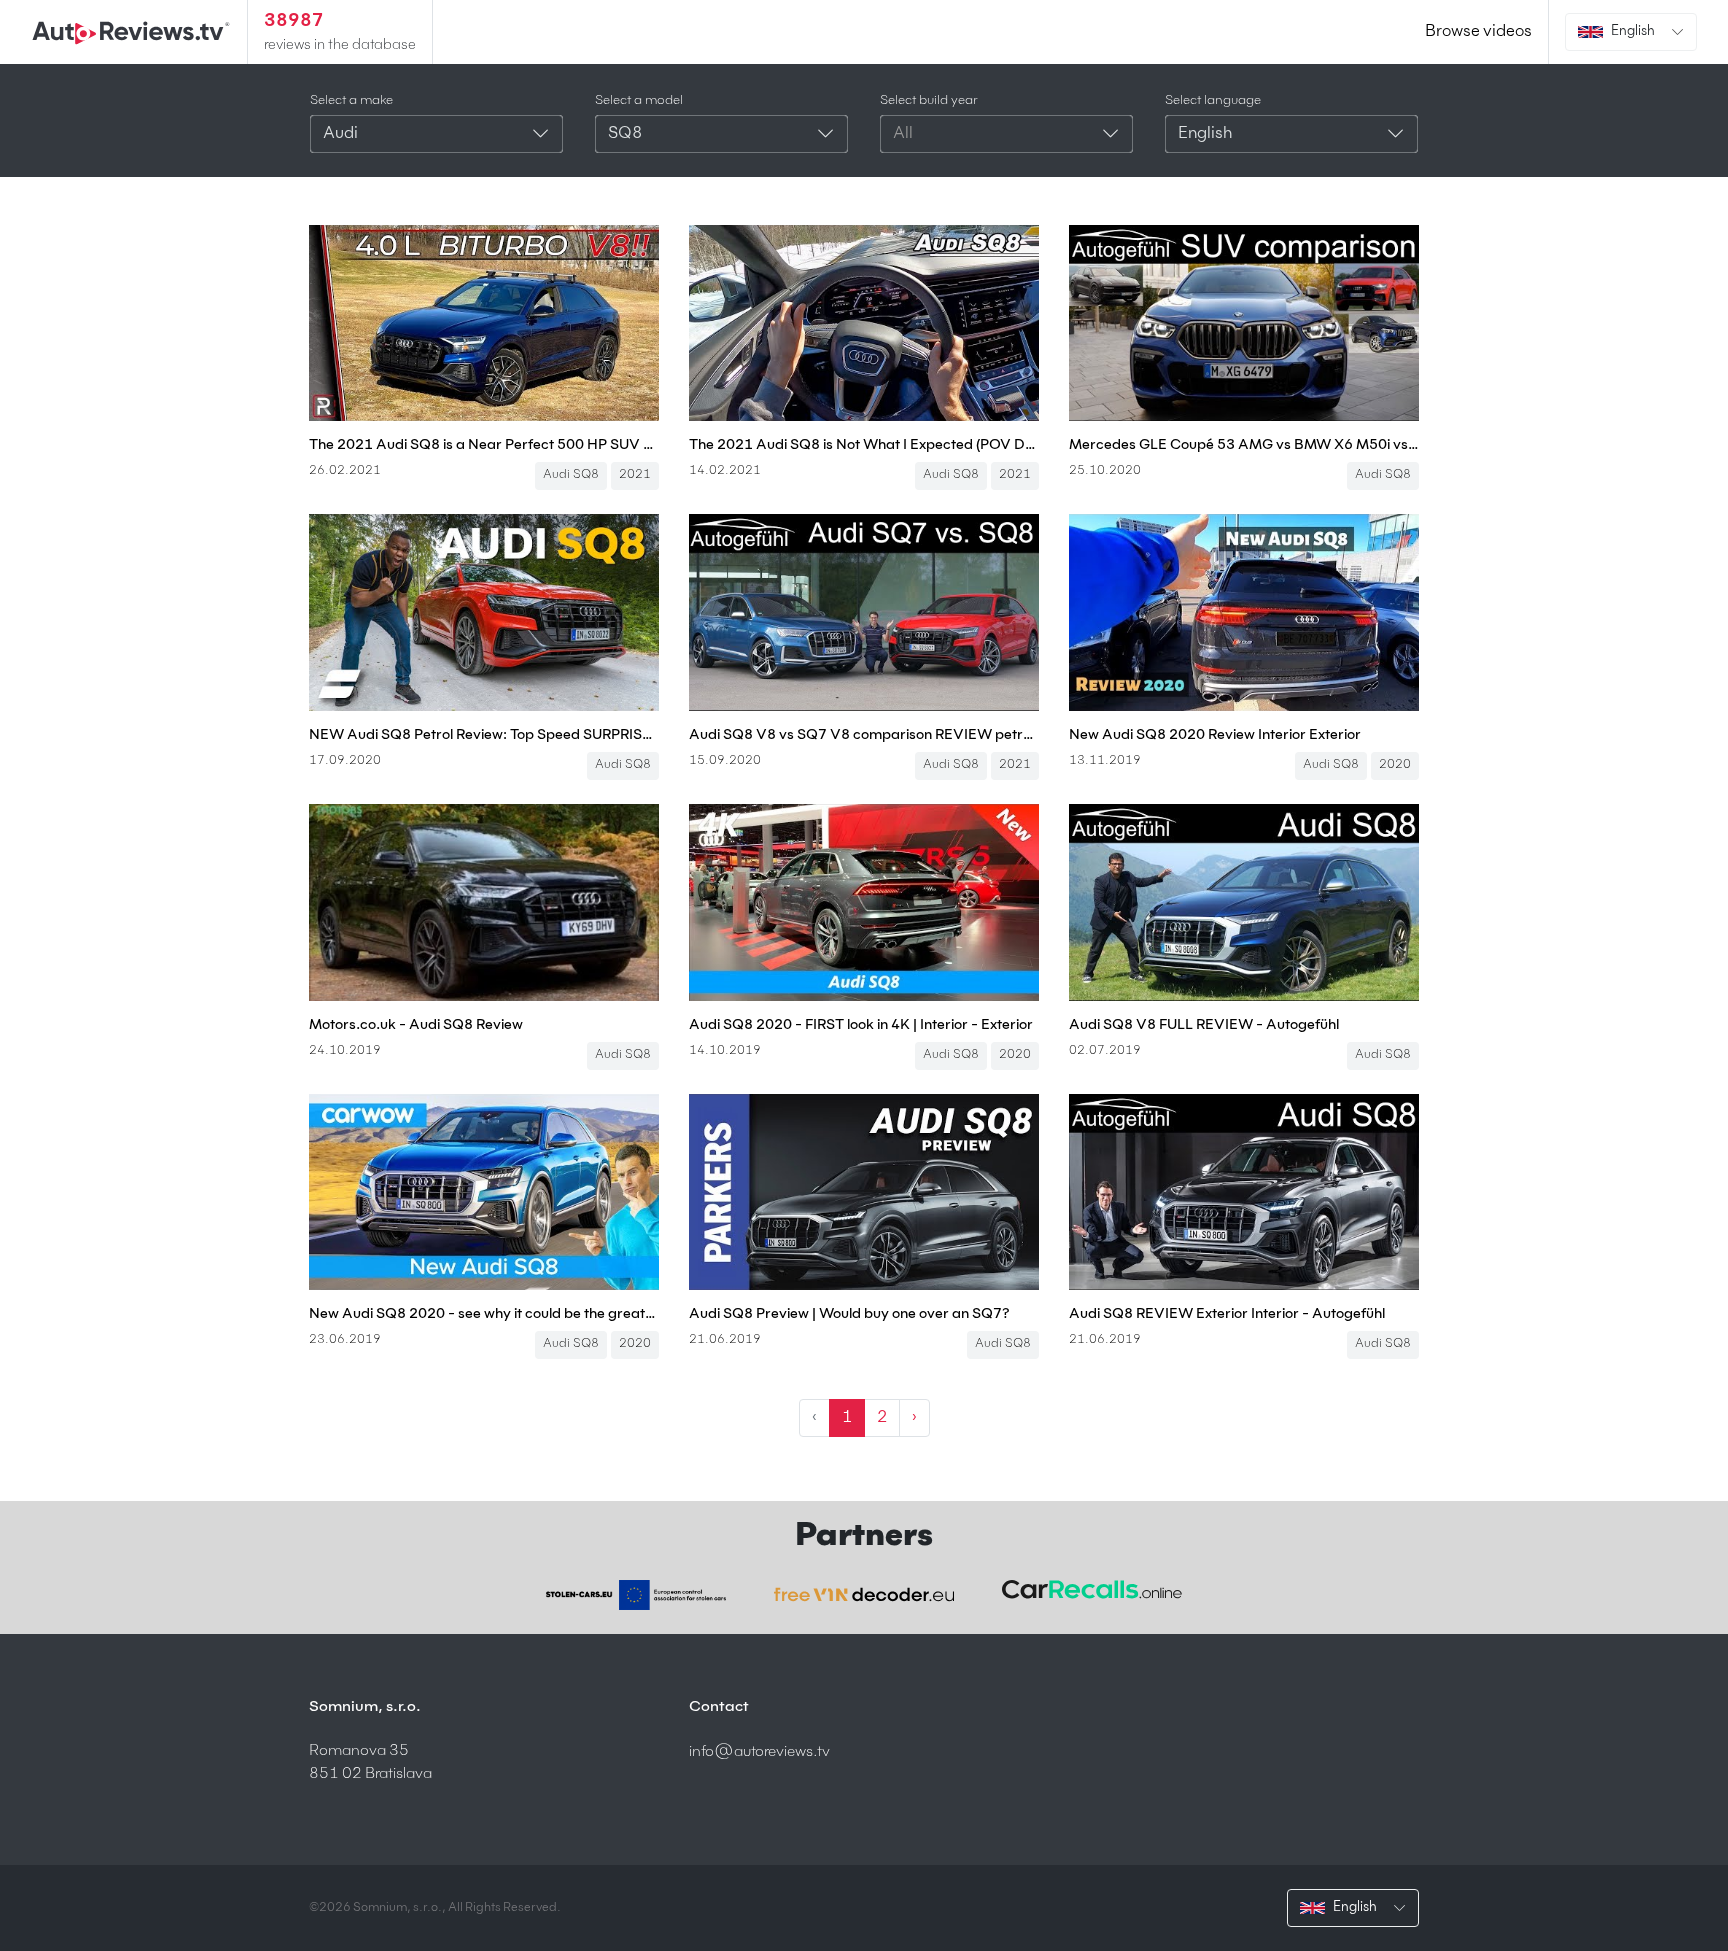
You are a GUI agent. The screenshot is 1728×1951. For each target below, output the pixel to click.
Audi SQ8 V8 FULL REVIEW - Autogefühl (1204, 1025)
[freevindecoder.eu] (864, 1595)
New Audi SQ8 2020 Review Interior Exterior (1215, 735)
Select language (1213, 100)
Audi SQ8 (571, 475)
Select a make (351, 100)
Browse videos (1478, 32)
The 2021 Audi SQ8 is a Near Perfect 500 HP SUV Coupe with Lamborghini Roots (484, 445)
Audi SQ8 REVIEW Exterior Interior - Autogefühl (1227, 1314)
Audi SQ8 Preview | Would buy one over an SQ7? (849, 1314)
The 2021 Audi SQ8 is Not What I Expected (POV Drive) (864, 445)
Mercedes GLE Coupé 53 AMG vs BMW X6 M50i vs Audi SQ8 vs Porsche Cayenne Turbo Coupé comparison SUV (1244, 445)
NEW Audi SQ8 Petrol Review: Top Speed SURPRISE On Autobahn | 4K (484, 735)
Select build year (929, 100)
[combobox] (436, 134)
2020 (1395, 765)
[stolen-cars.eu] (636, 1595)
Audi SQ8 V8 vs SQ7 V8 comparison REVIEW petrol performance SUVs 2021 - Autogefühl (864, 735)
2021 (635, 475)
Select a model (639, 100)
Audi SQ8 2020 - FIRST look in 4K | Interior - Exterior (861, 1025)
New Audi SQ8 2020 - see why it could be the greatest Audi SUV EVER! (484, 1314)
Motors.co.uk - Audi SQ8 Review (416, 1025)
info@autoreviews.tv (759, 1751)
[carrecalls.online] (1092, 1590)
